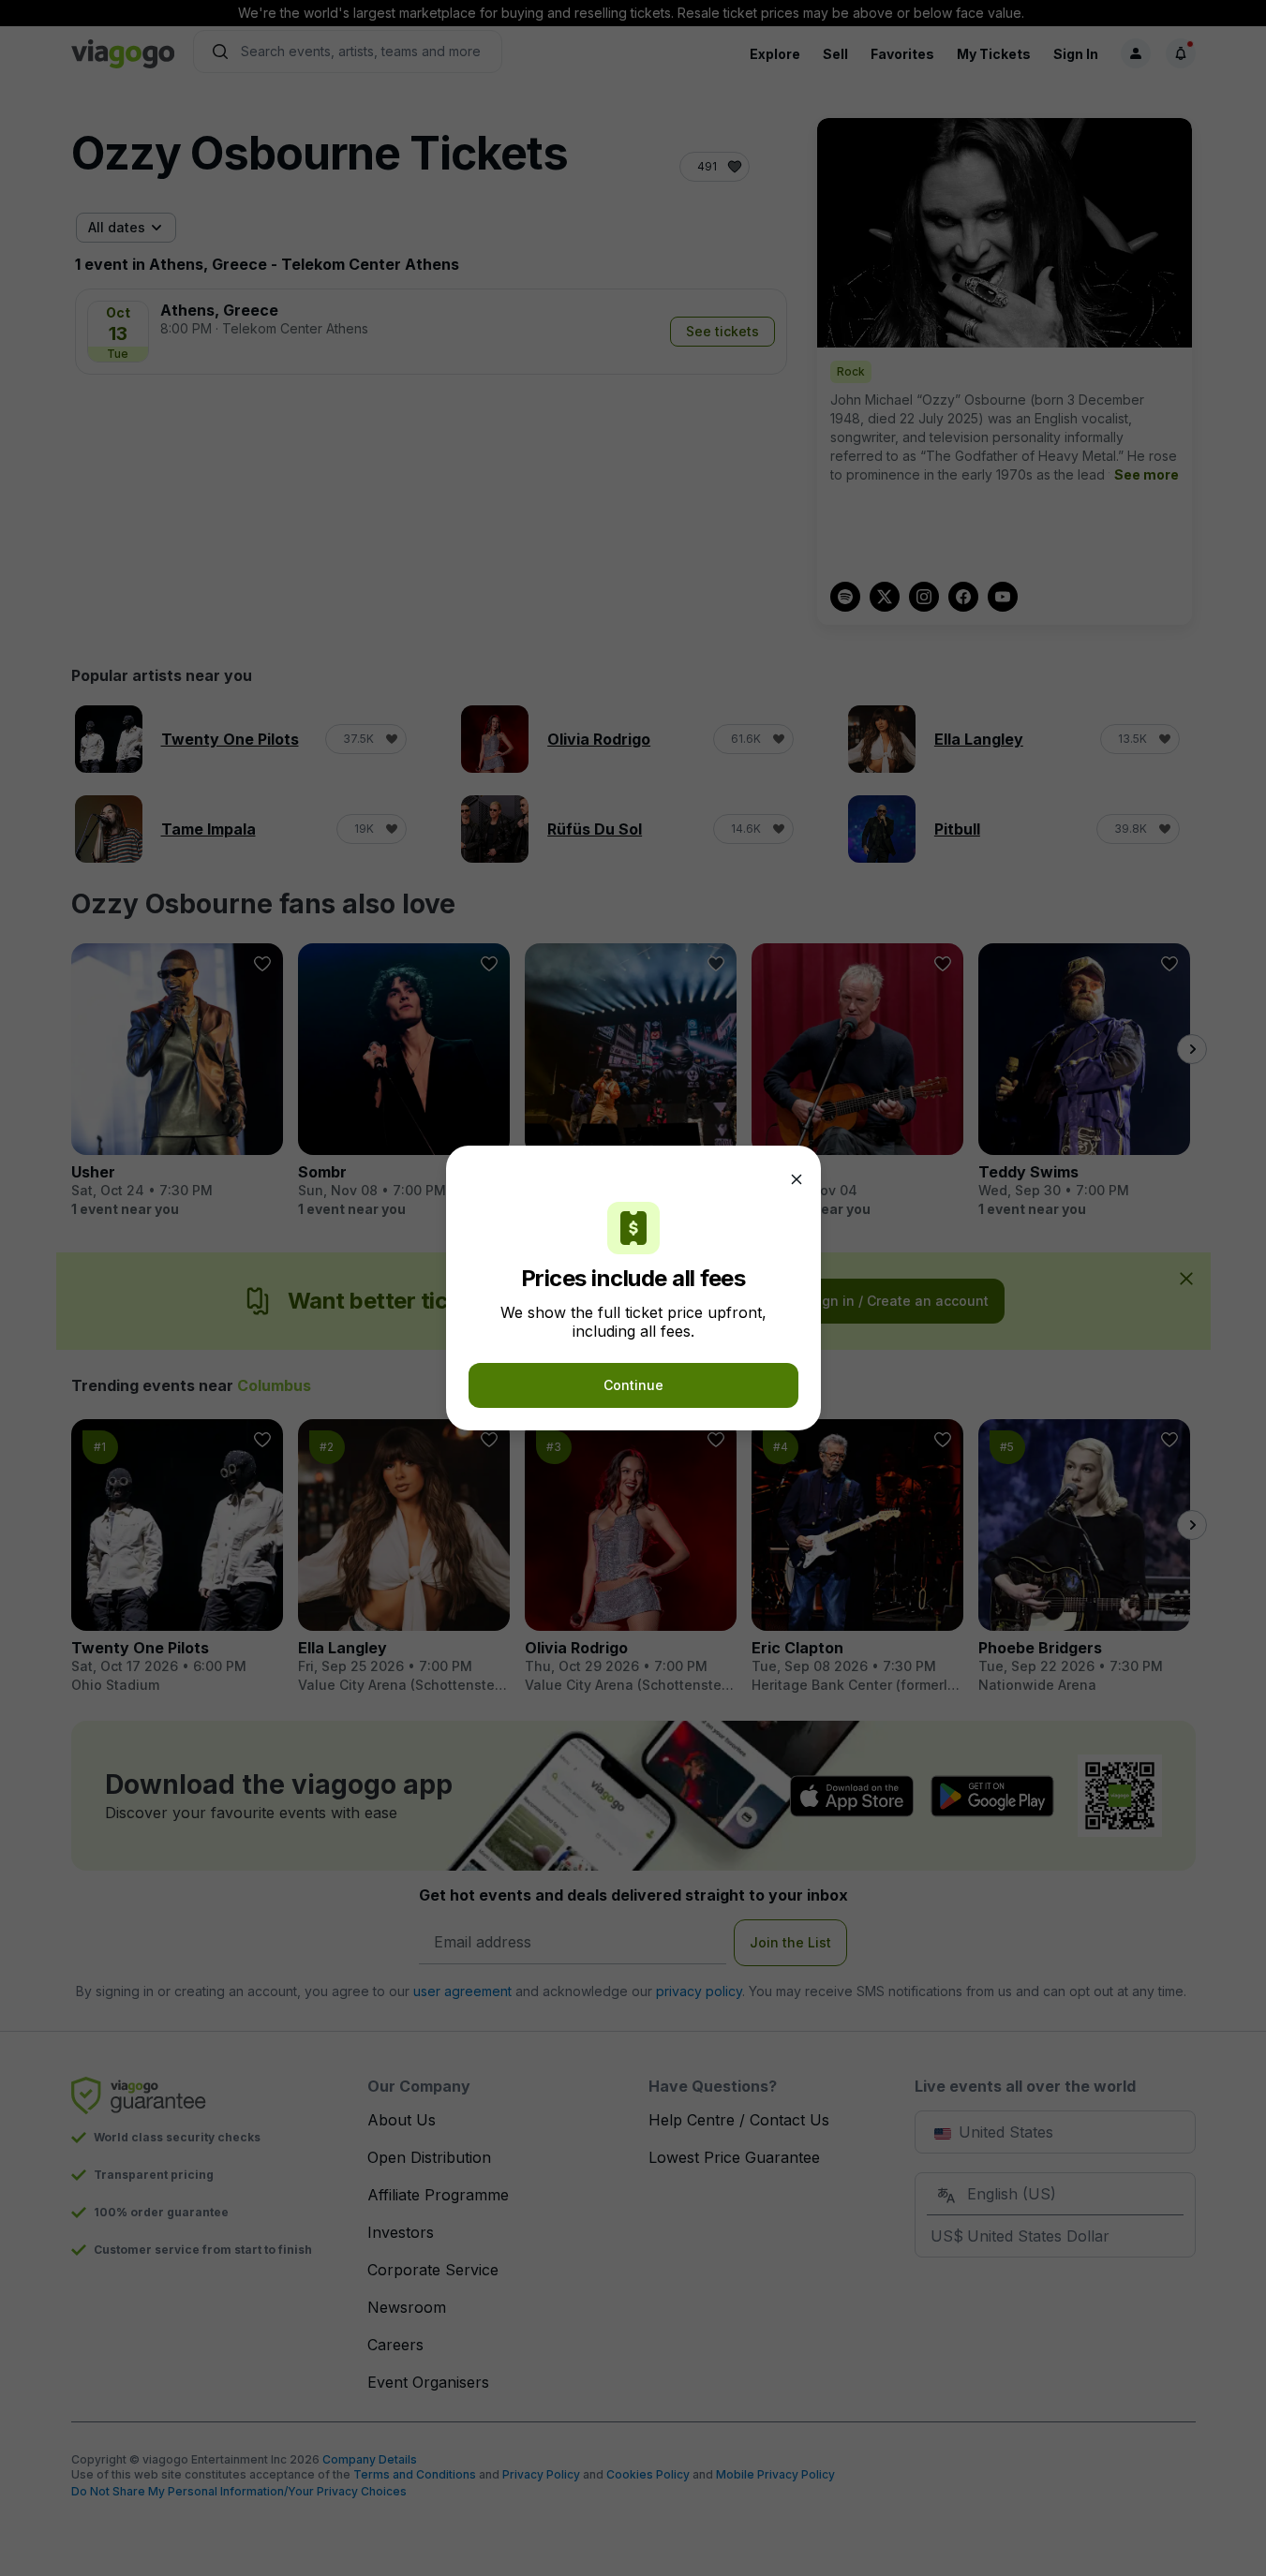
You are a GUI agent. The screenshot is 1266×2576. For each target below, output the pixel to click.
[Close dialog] (797, 1179)
